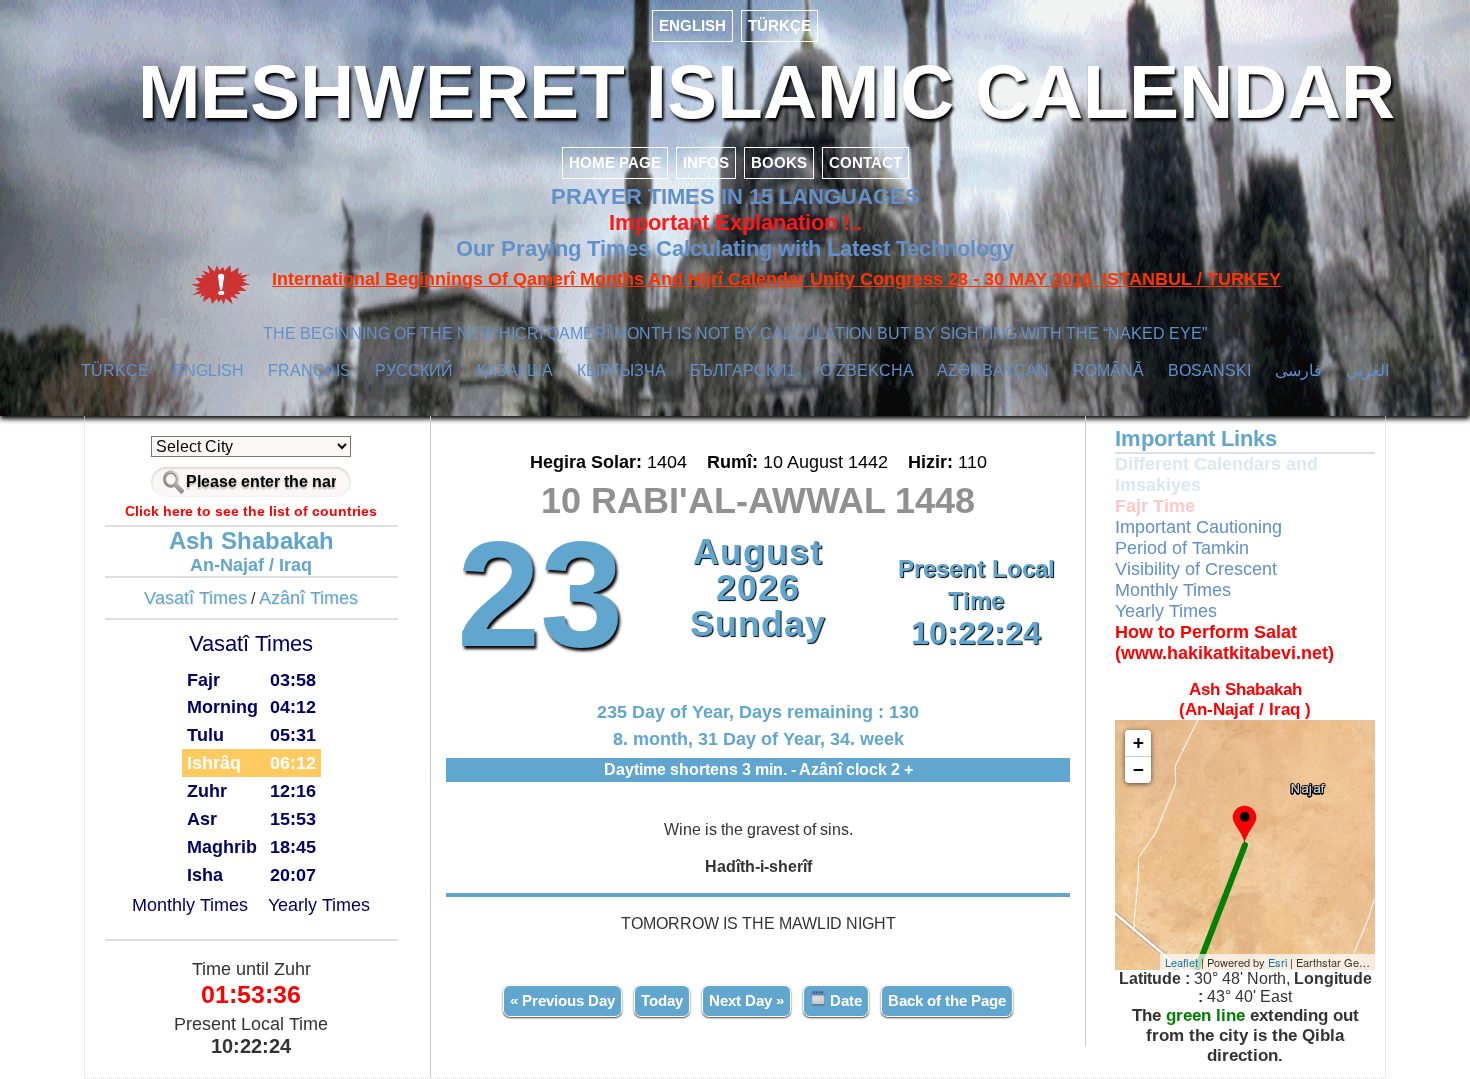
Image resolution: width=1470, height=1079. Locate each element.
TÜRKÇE (779, 25)
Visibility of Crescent (1196, 569)
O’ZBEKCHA (867, 370)
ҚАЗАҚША (515, 370)
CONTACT (865, 162)
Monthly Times (190, 905)
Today (662, 1000)
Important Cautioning (1198, 527)
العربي (1367, 370)
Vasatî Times (195, 598)
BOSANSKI (1209, 370)
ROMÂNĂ (1108, 370)
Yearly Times (319, 905)
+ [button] (1138, 742)
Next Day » (746, 1000)
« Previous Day (562, 1000)
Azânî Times (308, 598)
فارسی (1298, 370)
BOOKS (779, 162)
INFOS (706, 162)
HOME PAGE (615, 162)
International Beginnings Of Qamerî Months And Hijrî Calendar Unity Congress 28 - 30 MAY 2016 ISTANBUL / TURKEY (776, 279)
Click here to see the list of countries (251, 511)
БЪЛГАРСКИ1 (743, 370)
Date (844, 1000)
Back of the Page (947, 1000)
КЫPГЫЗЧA (621, 370)
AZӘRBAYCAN (993, 370)
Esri (1277, 962)
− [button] (1138, 769)
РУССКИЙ (414, 370)
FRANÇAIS (309, 370)
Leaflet (1181, 962)
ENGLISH (692, 25)
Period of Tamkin (1182, 548)
